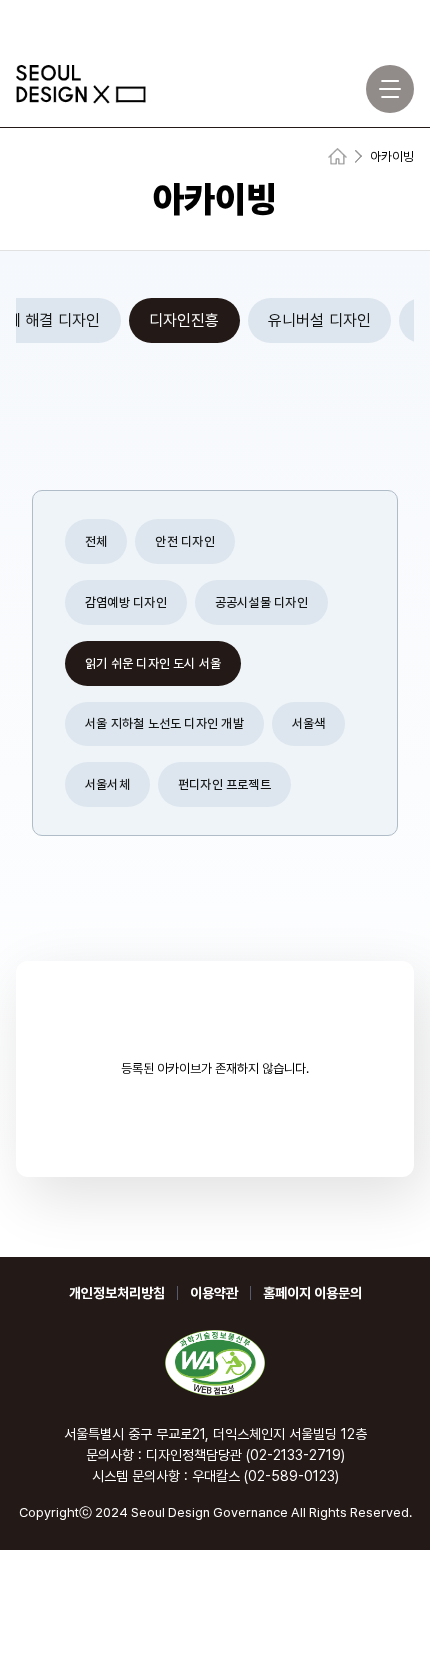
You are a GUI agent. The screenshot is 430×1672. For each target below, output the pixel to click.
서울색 (309, 723)
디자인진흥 (184, 320)
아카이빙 (392, 156)
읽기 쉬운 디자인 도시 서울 (153, 663)
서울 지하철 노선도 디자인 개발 (164, 723)
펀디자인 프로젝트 (224, 784)
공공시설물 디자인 (261, 602)
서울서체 (107, 784)
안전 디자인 (184, 541)
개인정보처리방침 (117, 1293)
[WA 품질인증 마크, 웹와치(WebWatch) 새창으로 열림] (215, 1362)
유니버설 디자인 (320, 320)
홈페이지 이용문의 (312, 1293)
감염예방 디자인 (126, 602)
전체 (96, 541)
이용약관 (214, 1293)
